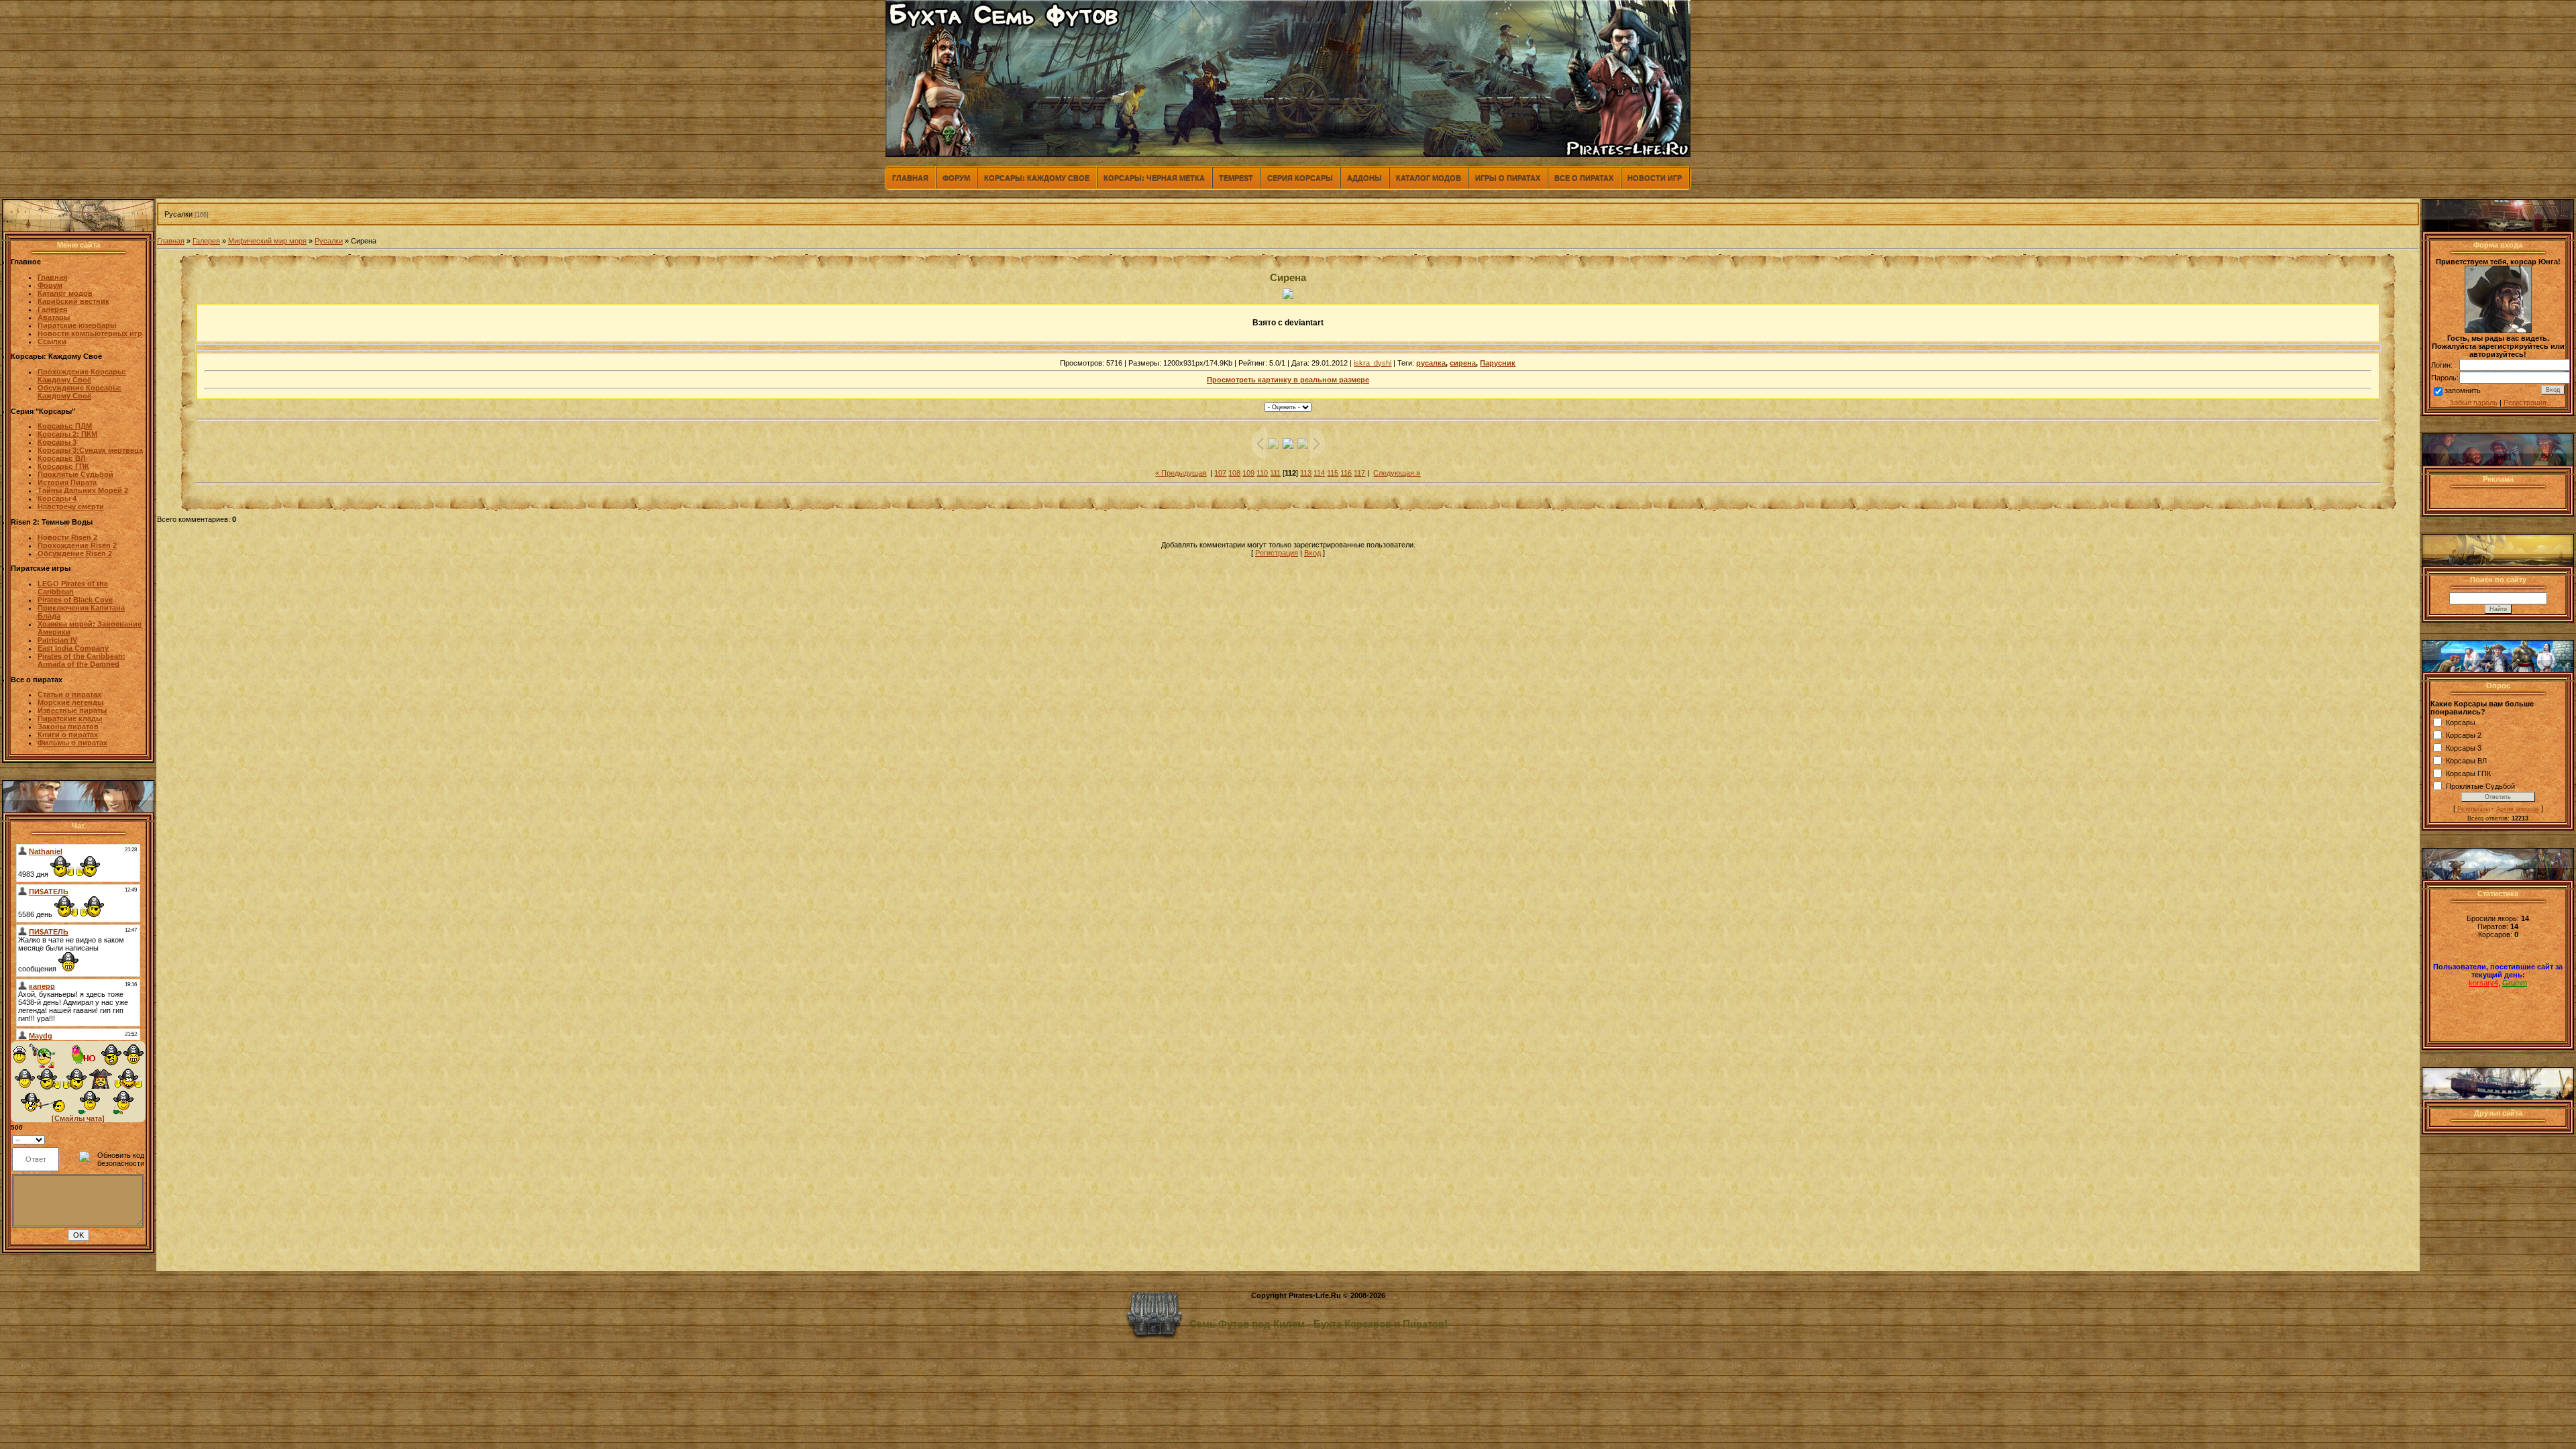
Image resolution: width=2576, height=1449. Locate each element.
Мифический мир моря (267, 241)
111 (1275, 473)
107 (1220, 473)
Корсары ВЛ (2466, 761)
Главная (910, 178)
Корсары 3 (2464, 748)
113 (1306, 473)
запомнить (2463, 390)
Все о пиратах (1584, 178)
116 (1346, 473)
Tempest (1236, 178)
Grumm (2515, 983)
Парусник (1498, 363)
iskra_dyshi (1373, 363)
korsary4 (2483, 983)
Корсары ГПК (2468, 773)
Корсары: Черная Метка (1154, 178)
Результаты (2473, 809)
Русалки (178, 214)
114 (1319, 473)
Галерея (206, 241)
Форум (956, 178)
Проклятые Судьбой (2480, 786)
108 (1234, 473)
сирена (1463, 363)
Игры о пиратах (1508, 178)
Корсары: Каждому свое (1037, 178)
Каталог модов (1429, 178)
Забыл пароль (2473, 402)
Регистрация (1277, 553)
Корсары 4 (57, 498)
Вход (1312, 553)
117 (1359, 473)
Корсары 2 (2464, 735)
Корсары (2461, 722)
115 (1333, 473)
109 (1248, 473)
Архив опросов (2518, 809)
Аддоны (1364, 178)
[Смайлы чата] (78, 1118)
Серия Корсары (1300, 178)
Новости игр (1655, 178)
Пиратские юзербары (77, 325)
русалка (1431, 363)
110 (1262, 473)
